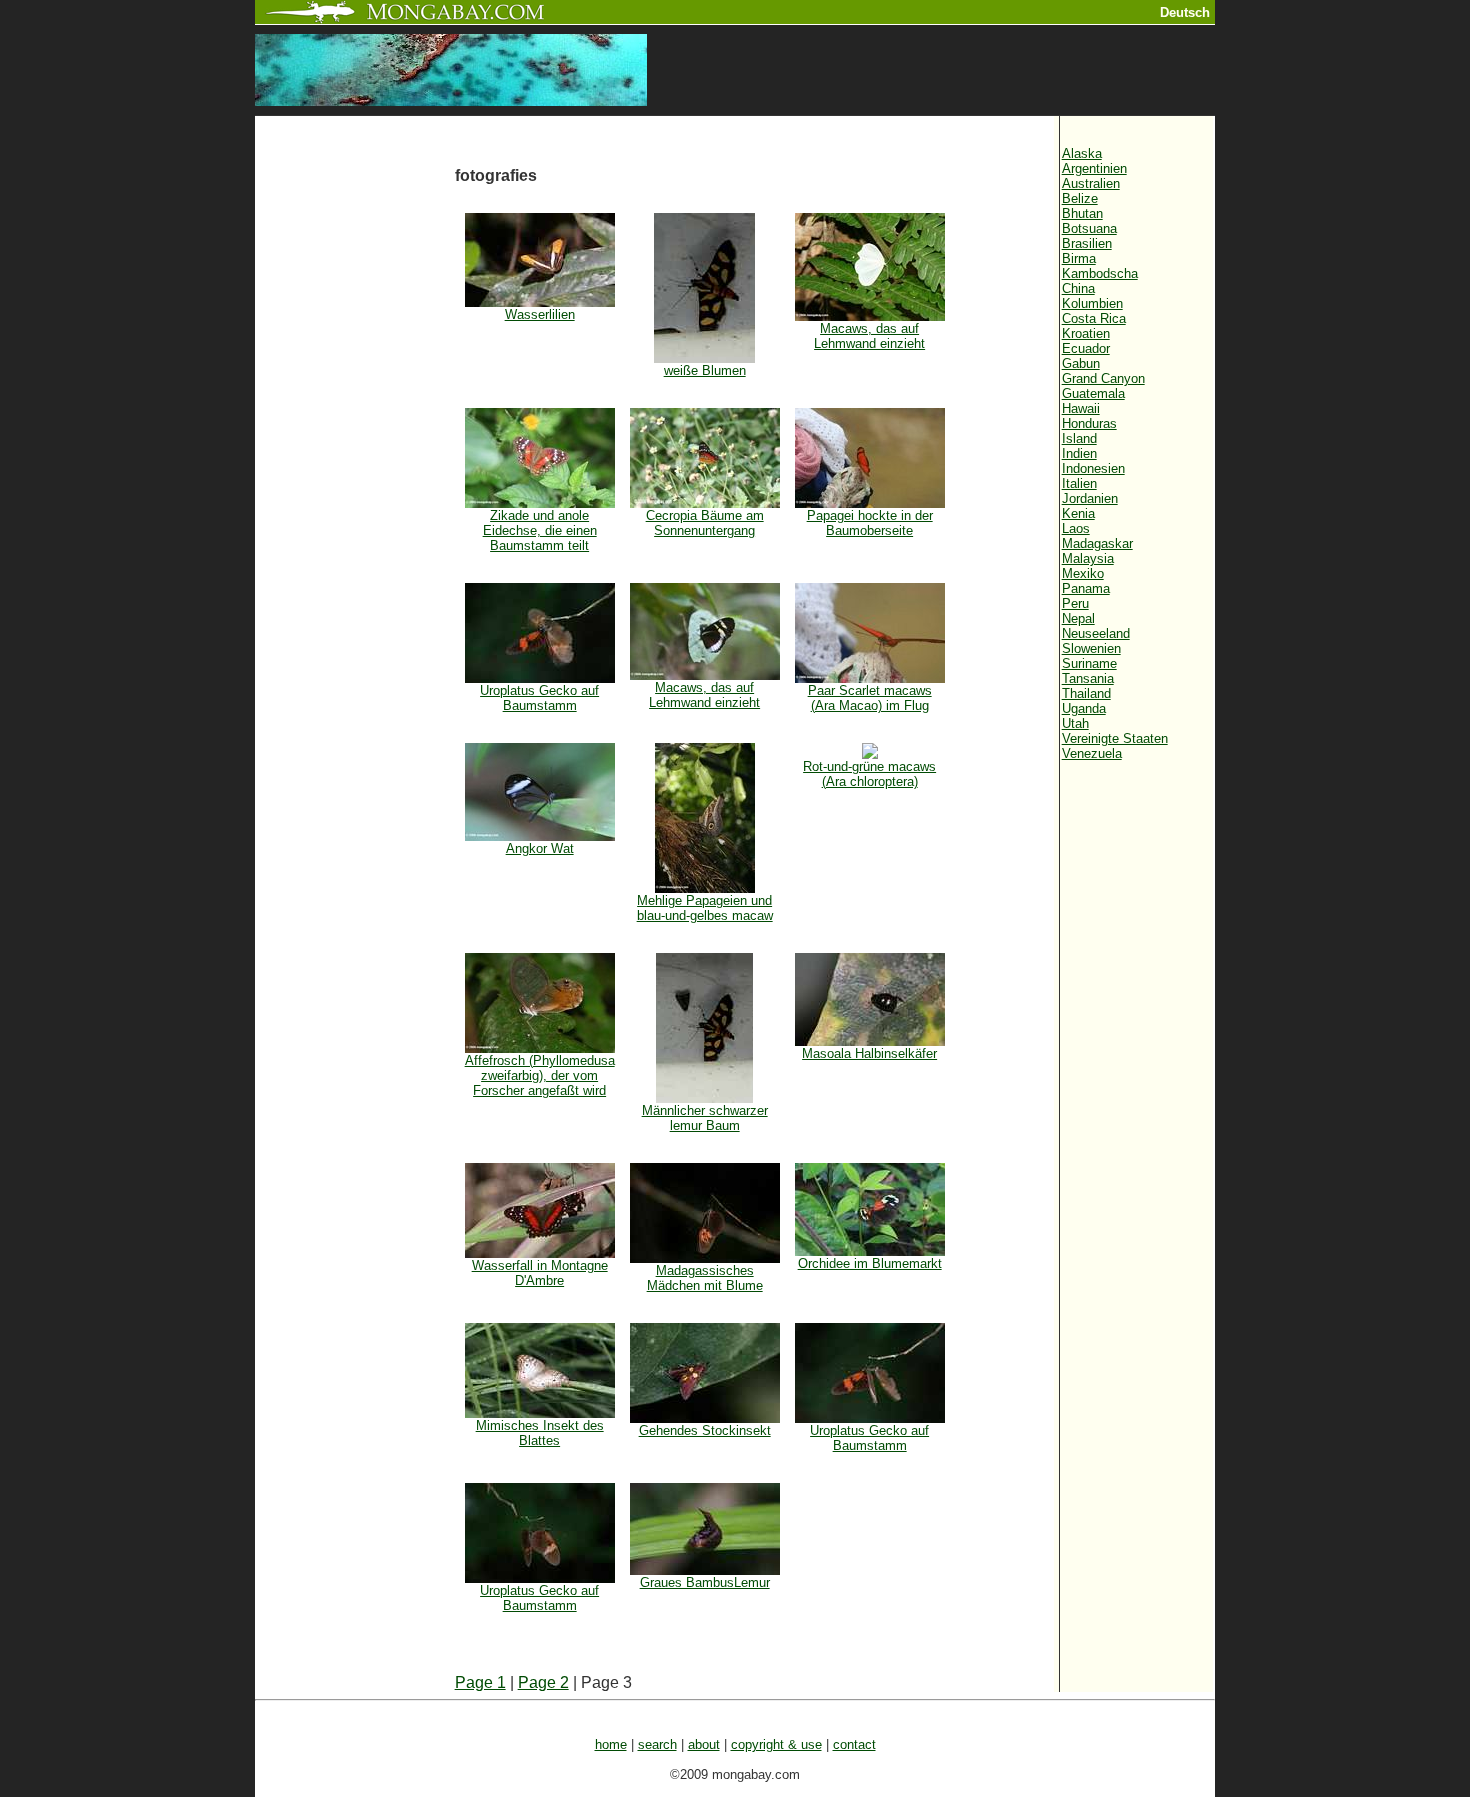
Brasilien (1087, 243)
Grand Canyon (1103, 378)
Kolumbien (1092, 303)
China (1078, 288)
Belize (1080, 198)
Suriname (1089, 663)
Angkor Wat (540, 848)
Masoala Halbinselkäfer (869, 1053)
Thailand (1086, 693)
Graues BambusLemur (705, 1582)
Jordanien (1090, 498)
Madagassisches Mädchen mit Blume (705, 1278)
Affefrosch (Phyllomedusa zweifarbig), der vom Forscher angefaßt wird (540, 1075)
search (657, 1744)
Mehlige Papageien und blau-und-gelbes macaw (705, 908)
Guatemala (1093, 393)
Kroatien (1086, 333)
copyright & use (776, 1744)
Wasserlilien (540, 314)
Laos (1076, 528)
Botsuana (1089, 228)
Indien (1079, 453)
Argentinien (1094, 168)
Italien (1079, 483)
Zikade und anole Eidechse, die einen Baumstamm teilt (540, 530)
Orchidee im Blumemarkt (870, 1263)
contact (854, 1744)
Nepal (1078, 618)
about (704, 1744)
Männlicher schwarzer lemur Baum (705, 1118)
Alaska (1082, 153)
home (611, 1744)
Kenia (1078, 513)
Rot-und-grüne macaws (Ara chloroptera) (869, 774)
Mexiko (1083, 573)
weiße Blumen (705, 370)
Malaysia (1088, 558)
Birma (1079, 258)
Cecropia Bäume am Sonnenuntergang (705, 523)
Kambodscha (1100, 273)
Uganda (1084, 708)
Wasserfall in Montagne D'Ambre (540, 1273)
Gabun (1081, 363)
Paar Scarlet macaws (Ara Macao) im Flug (870, 698)
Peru (1075, 603)
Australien (1091, 183)
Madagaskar (1097, 543)
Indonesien (1093, 468)
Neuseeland (1096, 633)
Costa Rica (1094, 318)
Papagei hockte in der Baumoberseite (870, 523)
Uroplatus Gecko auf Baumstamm (539, 698)
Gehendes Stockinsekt (705, 1430)
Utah (1075, 723)
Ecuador (1086, 348)
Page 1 (480, 1682)
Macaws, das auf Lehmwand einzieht (869, 336)
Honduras (1089, 423)
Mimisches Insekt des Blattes (540, 1433)
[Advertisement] (355, 452)
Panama (1086, 588)
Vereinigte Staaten (1115, 738)
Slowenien (1091, 648)
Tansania (1088, 678)
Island (1079, 438)
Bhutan (1082, 213)
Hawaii (1081, 408)
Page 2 (543, 1682)
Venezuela (1092, 753)
